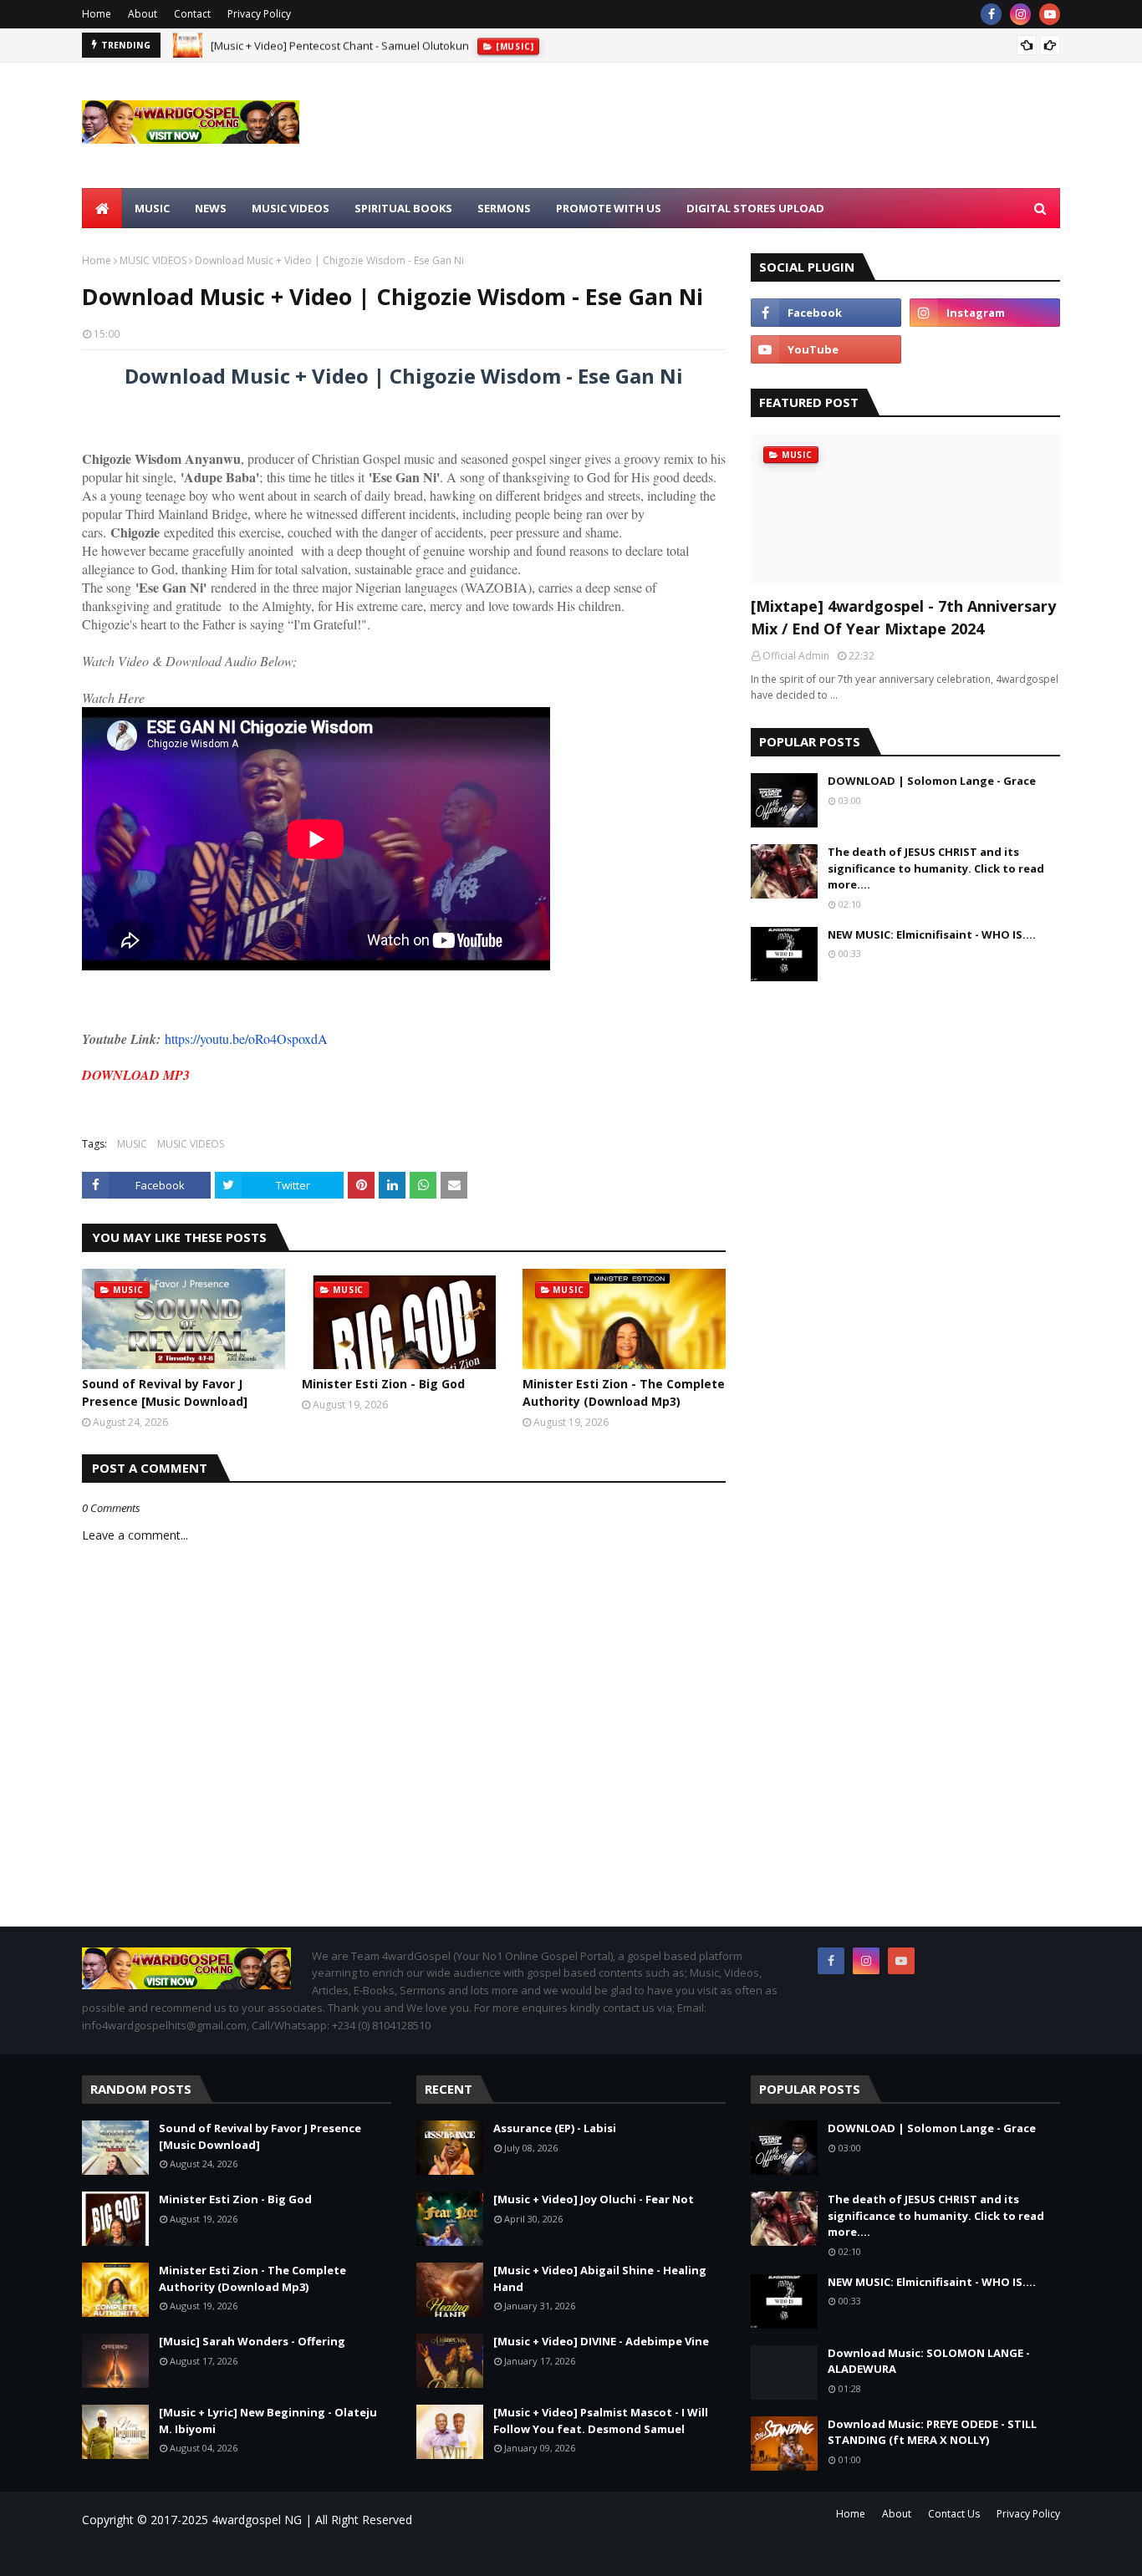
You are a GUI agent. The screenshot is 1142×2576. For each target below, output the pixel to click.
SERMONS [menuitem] (504, 208)
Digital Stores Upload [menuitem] (755, 208)
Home (97, 14)
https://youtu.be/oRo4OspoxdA (246, 1039)
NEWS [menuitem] (211, 208)
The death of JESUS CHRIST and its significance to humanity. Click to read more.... (936, 868)
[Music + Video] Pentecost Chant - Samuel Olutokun (340, 45)
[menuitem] (102, 208)
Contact (192, 14)
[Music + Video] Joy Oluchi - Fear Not (594, 2199)
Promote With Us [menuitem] (609, 208)
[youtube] (1050, 14)
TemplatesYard (224, 2553)
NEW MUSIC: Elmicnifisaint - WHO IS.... (932, 934)
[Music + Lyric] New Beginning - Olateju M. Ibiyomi (268, 2421)
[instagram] (1020, 14)
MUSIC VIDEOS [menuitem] (291, 208)
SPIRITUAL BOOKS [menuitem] (403, 208)
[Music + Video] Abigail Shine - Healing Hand (600, 2278)
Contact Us (954, 2514)
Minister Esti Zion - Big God (383, 1384)
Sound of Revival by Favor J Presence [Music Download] (165, 1392)
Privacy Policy (259, 14)
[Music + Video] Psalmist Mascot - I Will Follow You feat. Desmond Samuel (601, 2421)
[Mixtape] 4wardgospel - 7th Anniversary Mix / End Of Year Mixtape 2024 (903, 617)
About (143, 14)
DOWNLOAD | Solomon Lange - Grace (932, 781)
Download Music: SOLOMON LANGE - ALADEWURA (929, 2361)
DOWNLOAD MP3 (136, 1075)
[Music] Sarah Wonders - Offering (252, 2341)
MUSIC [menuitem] (152, 208)
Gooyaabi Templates (321, 2553)
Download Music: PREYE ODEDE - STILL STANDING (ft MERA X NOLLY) (932, 2432)
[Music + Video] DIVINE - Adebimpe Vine (601, 2341)
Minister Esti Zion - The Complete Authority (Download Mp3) (624, 1392)
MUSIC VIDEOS (153, 260)
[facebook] (991, 14)
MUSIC (132, 1144)
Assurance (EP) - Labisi (555, 2128)
